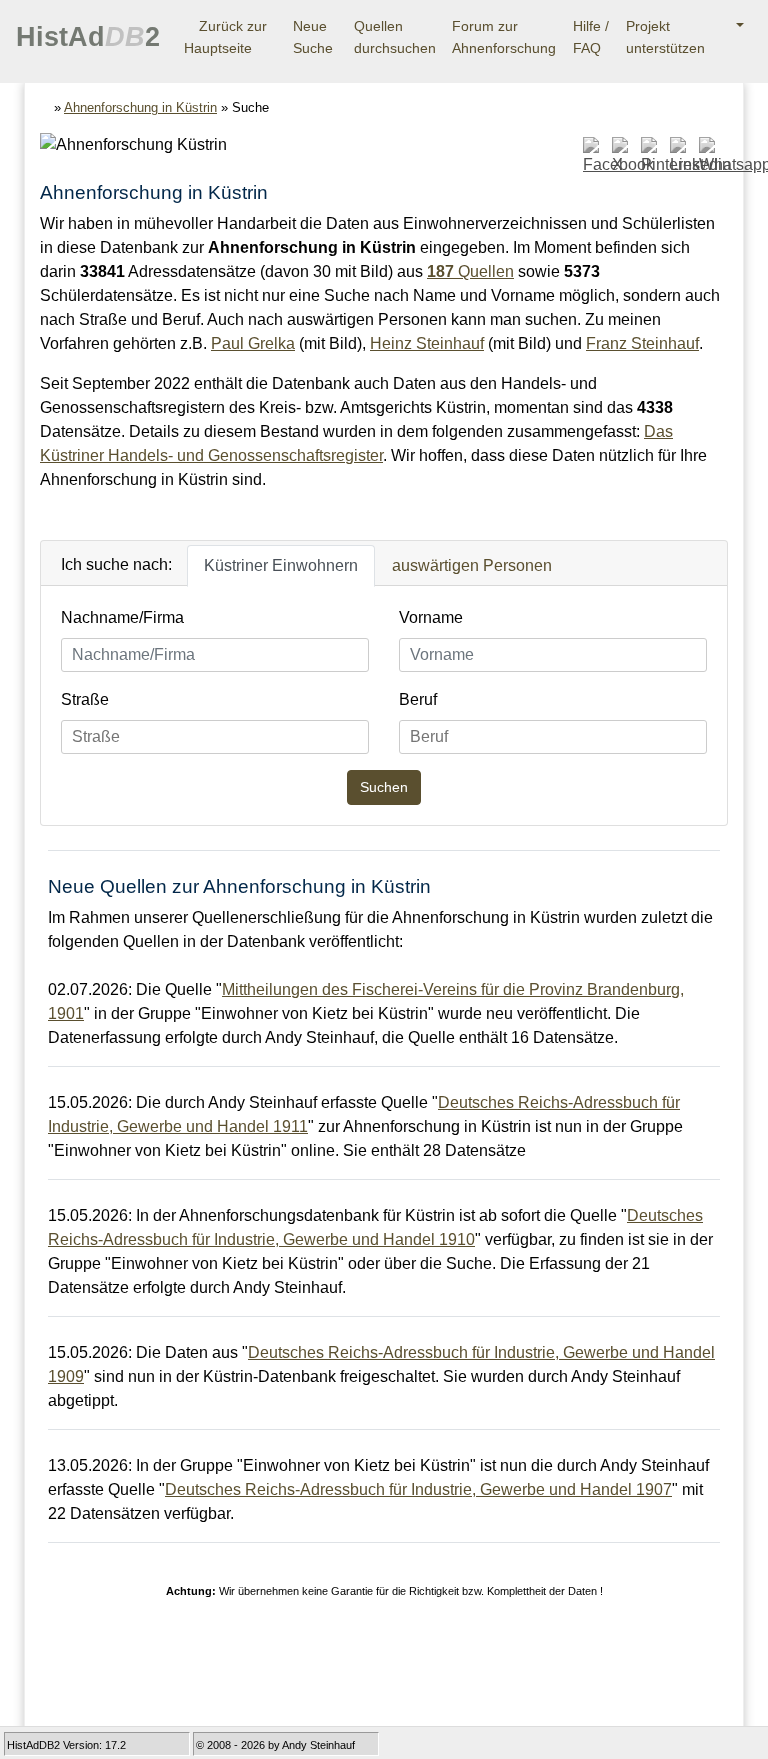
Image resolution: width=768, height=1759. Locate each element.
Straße (85, 699)
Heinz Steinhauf (427, 343)
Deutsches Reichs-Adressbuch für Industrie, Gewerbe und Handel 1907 (418, 1489)
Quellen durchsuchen (395, 37)
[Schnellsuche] (732, 27)
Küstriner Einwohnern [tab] (281, 565)
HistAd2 (88, 37)
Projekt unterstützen (665, 37)
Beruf (418, 699)
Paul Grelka (253, 343)
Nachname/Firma (122, 617)
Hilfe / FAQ (591, 37)
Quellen (470, 271)
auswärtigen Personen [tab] (472, 565)
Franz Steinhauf (642, 343)
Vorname (431, 617)
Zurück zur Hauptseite (225, 37)
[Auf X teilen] (624, 156)
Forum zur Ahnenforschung (504, 37)
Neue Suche (313, 37)
